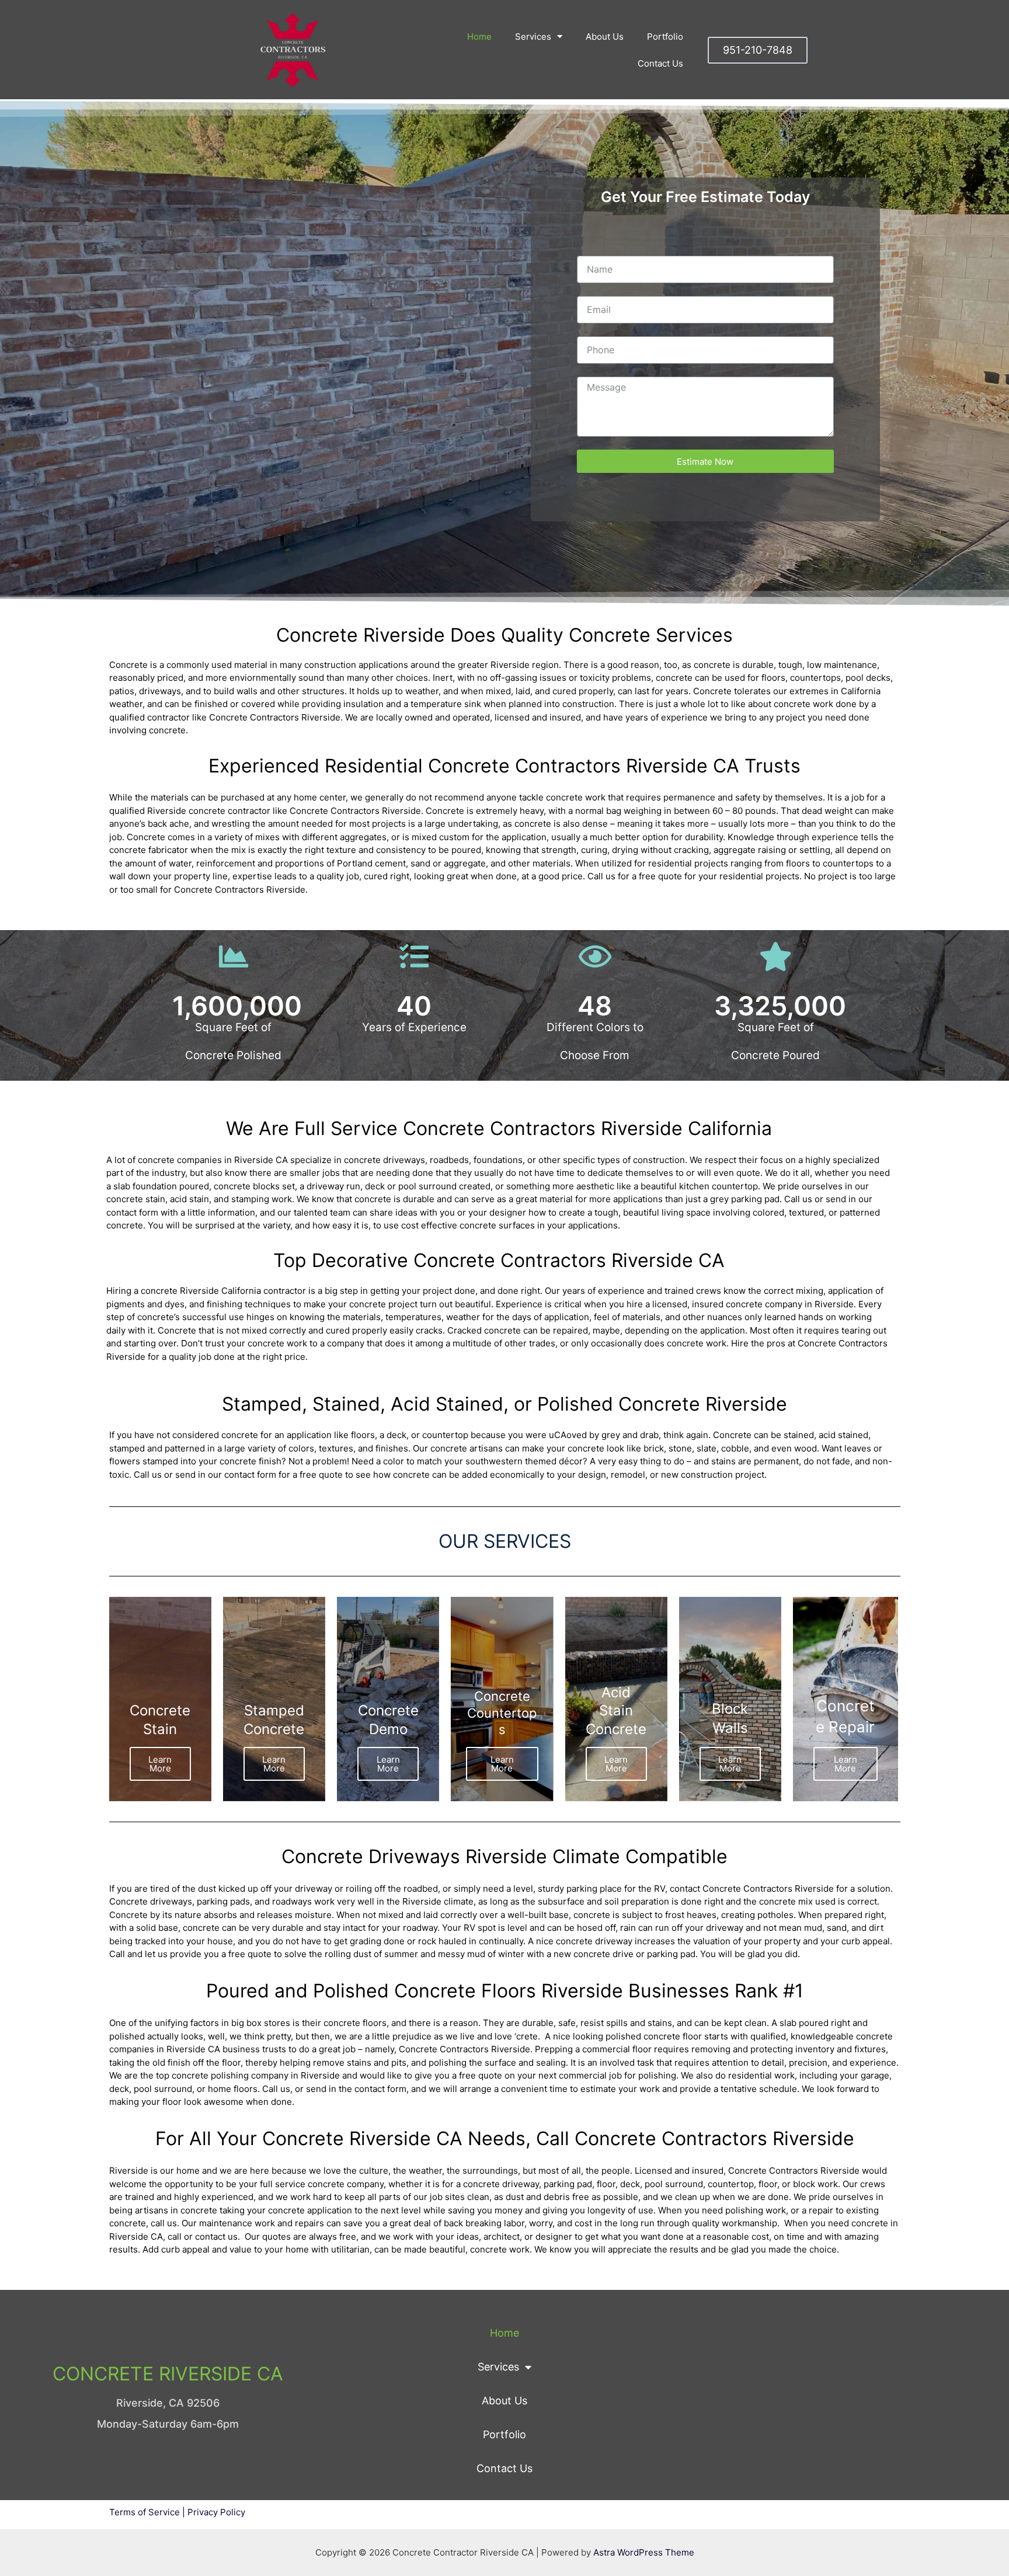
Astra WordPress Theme (644, 2552)
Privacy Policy (216, 2512)
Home (479, 36)
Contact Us (660, 63)
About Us (605, 36)
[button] (758, 50)
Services (533, 36)
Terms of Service (145, 2512)
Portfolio (665, 36)
